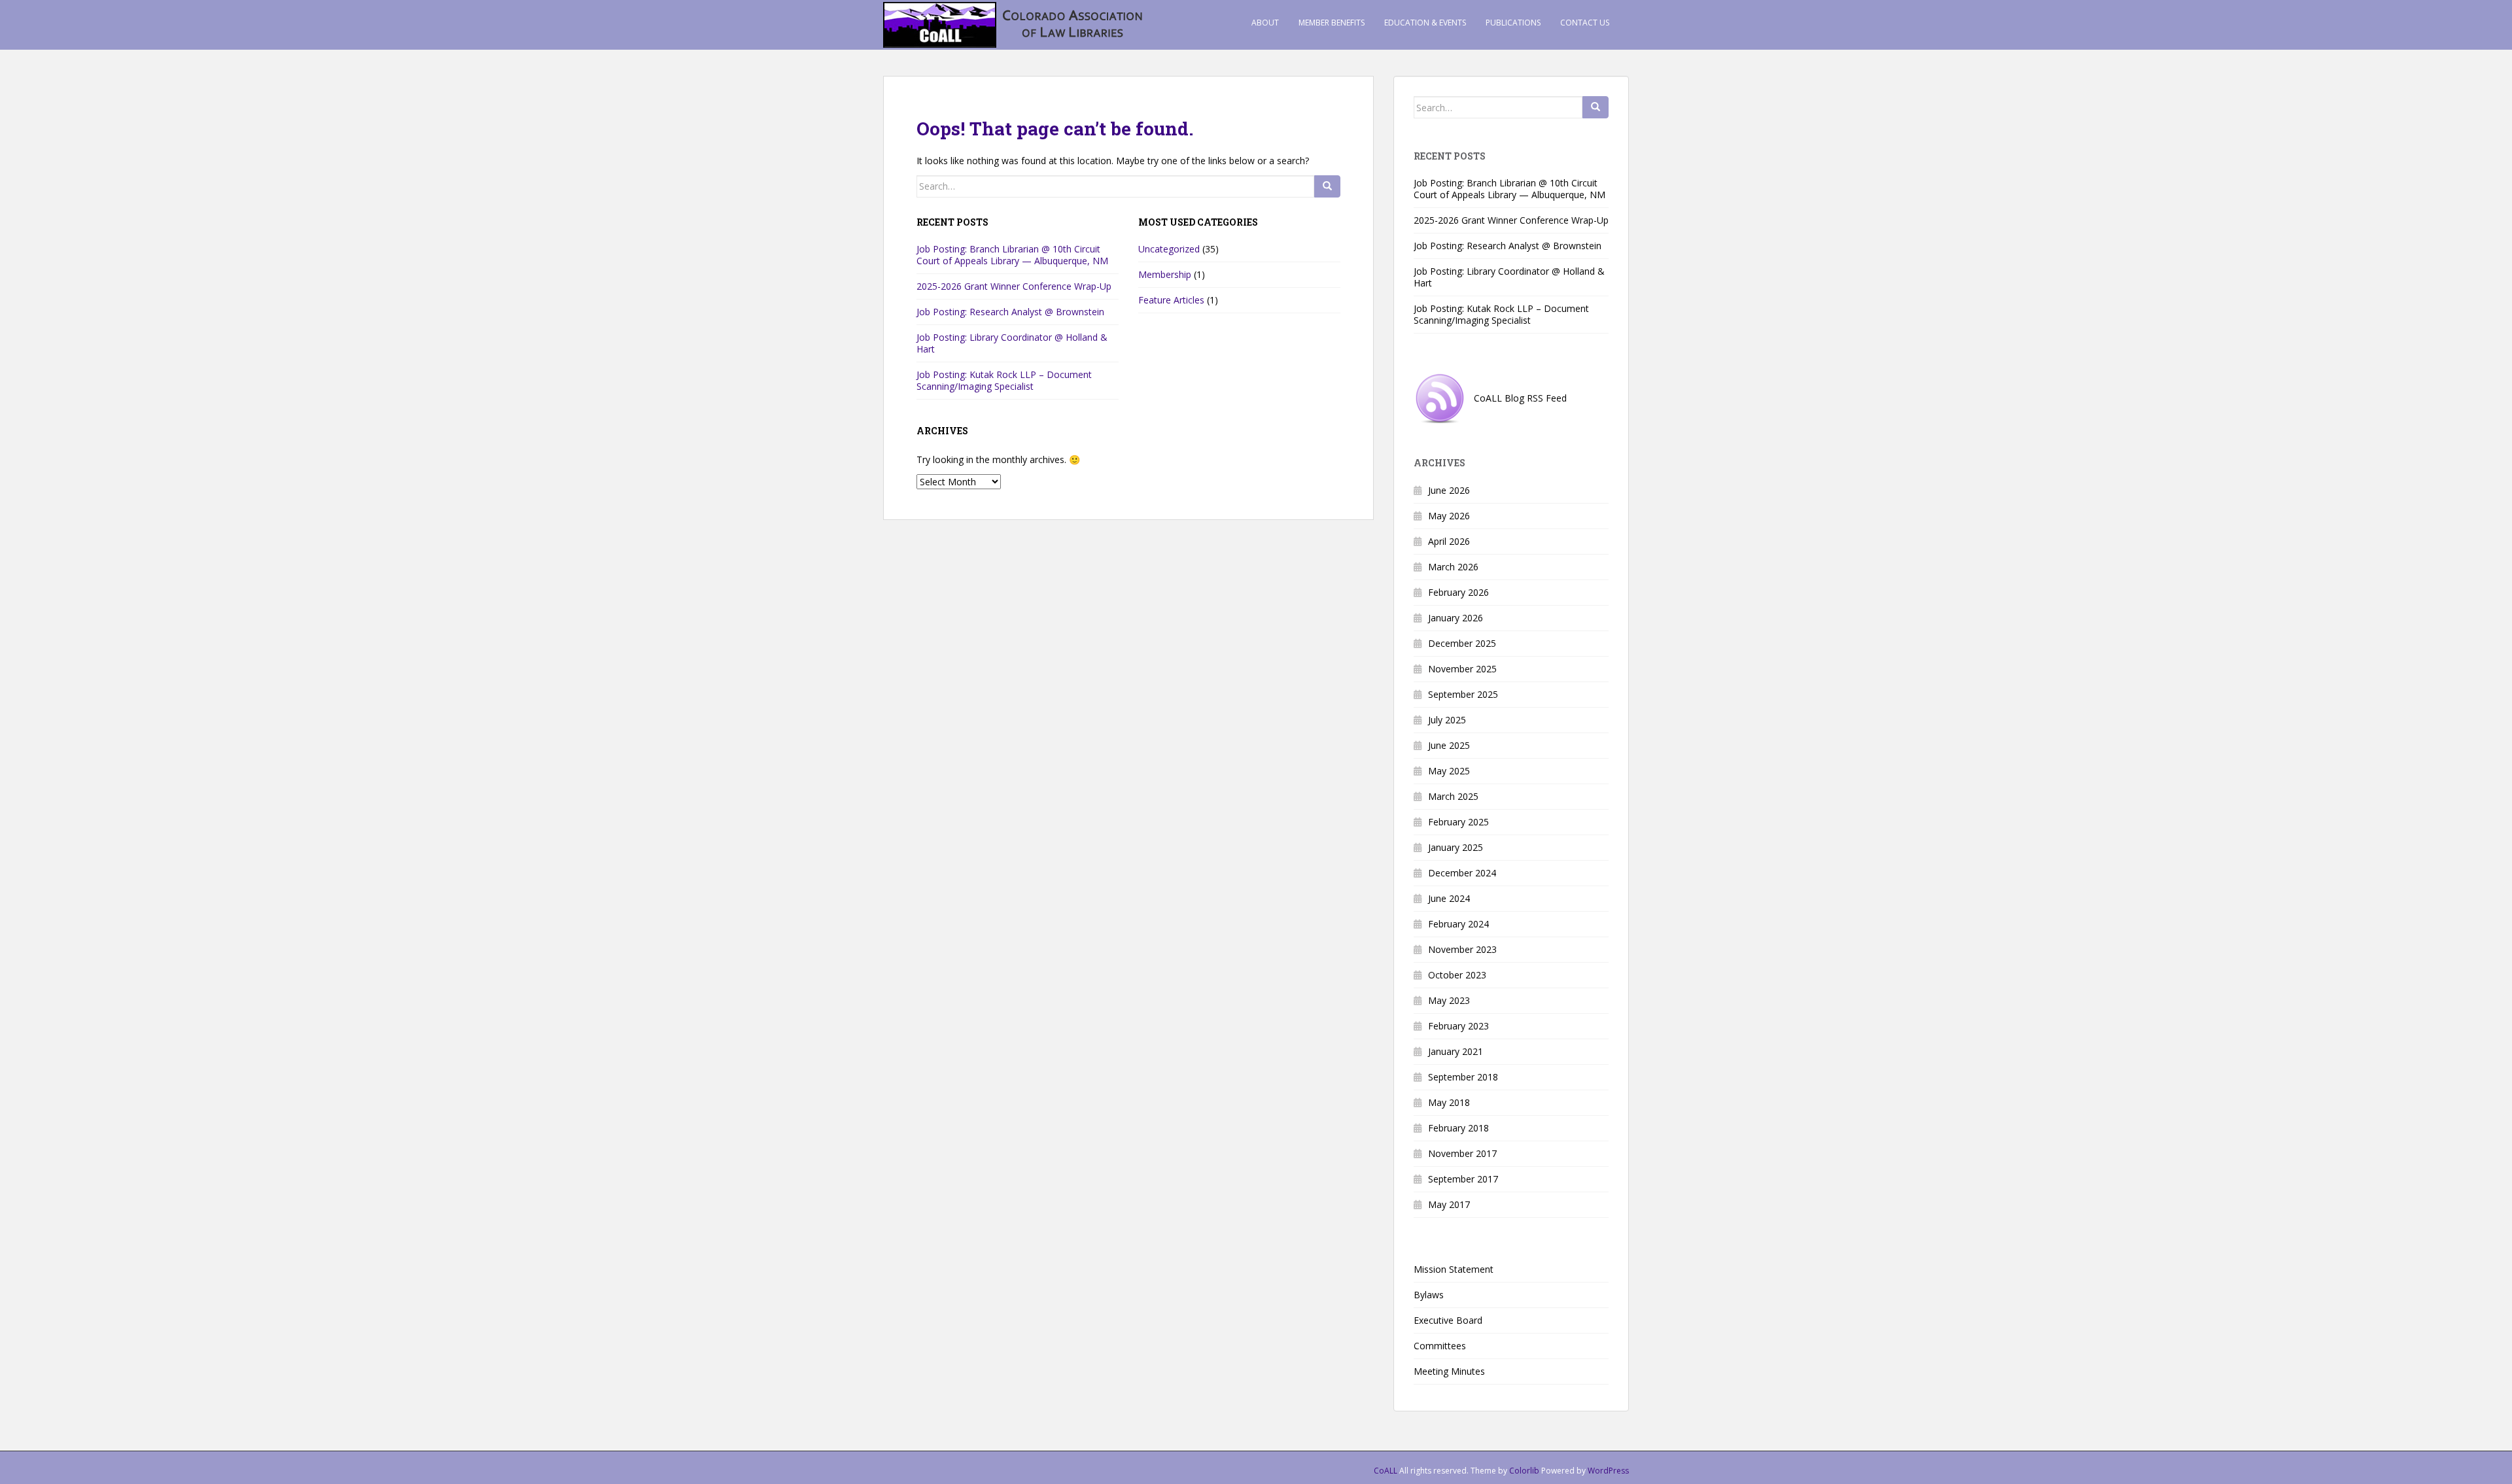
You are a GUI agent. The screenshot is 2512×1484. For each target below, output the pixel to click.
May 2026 (1449, 516)
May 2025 (1449, 771)
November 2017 (1462, 1153)
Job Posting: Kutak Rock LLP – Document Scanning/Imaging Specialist (1004, 380)
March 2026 (1453, 567)
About (1265, 23)
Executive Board (1448, 1320)
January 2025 (1456, 847)
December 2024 (1462, 873)
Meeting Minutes (1449, 1371)
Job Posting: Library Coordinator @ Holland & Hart (1012, 343)
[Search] (1327, 186)
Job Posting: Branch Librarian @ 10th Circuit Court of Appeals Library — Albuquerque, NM (1012, 255)
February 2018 (1458, 1128)
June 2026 (1449, 490)
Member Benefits (1332, 23)
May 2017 (1449, 1204)
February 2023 (1458, 1026)
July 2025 (1447, 720)
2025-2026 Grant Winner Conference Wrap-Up (1014, 286)
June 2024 (1449, 898)
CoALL (1386, 1471)
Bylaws (1429, 1295)
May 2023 (1449, 1000)
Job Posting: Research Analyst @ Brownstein (1010, 312)
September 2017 (1463, 1179)
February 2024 (1458, 924)
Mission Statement (1454, 1269)
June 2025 (1449, 745)
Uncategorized (1169, 249)
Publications (1513, 23)
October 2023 (1457, 975)
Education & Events (1425, 23)
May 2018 (1449, 1102)
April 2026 (1449, 541)
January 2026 (1456, 618)
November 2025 (1462, 669)
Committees (1440, 1346)
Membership (1165, 274)
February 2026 (1458, 592)
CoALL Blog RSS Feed (1516, 398)
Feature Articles (1171, 300)
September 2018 (1463, 1077)
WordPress (1608, 1471)
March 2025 (1453, 796)
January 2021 (1456, 1051)
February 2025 (1458, 822)
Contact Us (1585, 23)
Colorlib (1524, 1471)
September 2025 (1463, 694)
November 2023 (1462, 949)
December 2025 (1462, 643)
